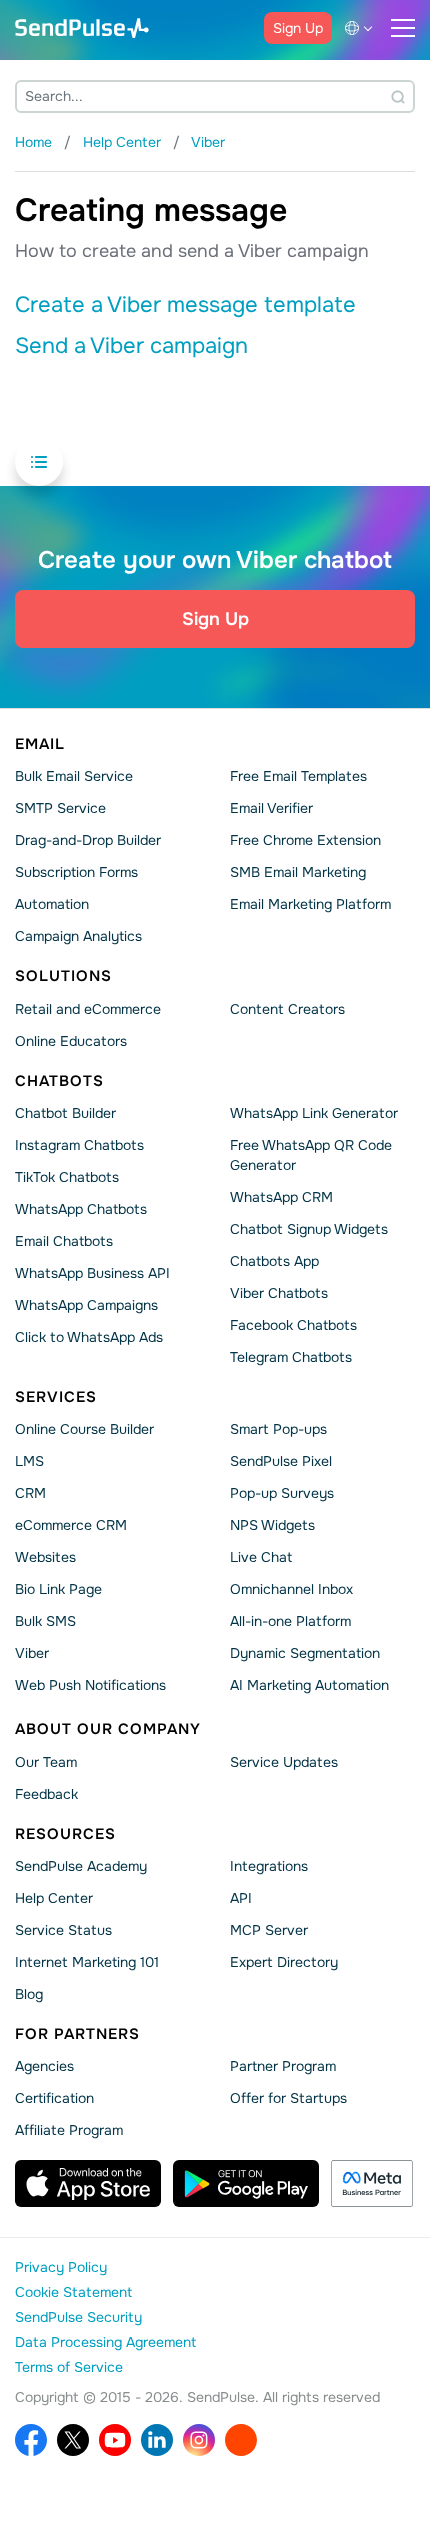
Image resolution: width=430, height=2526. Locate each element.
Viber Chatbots (279, 1293)
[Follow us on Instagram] (199, 2440)
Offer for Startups (288, 2098)
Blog (29, 1994)
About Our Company (108, 1729)
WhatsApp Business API (92, 1273)
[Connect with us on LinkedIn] (157, 2440)
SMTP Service (60, 808)
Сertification (54, 2098)
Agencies (44, 2066)
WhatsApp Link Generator (314, 1113)
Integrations (269, 1866)
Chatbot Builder (65, 1113)
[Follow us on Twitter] (73, 2440)
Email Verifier (271, 808)
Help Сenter (54, 1898)
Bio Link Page (58, 1589)
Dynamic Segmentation (305, 1653)
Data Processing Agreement (105, 2342)
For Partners (77, 2034)
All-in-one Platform (290, 1621)
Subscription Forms (76, 872)
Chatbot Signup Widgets (309, 1229)
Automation (52, 904)
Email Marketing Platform (310, 904)
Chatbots (59, 1080)
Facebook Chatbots (293, 1325)
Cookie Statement (73, 2292)
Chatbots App (274, 1261)
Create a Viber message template (185, 305)
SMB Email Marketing (298, 872)
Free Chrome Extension (305, 840)
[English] (362, 28)
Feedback (46, 1793)
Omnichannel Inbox (291, 1589)
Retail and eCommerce (88, 1008)
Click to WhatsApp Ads (89, 1337)
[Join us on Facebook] (31, 2440)
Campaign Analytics (78, 936)
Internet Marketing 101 (87, 1962)
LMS (29, 1461)
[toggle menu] (403, 28)
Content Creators (287, 1008)
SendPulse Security (78, 2317)
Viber (32, 1653)
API (241, 1898)
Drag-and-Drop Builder (88, 840)
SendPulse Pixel (281, 1461)
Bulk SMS (45, 1621)
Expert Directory (284, 1962)
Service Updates (284, 1761)
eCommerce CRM (71, 1525)
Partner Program (283, 2066)
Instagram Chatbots (79, 1145)
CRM (30, 1493)
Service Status (63, 1930)
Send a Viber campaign (131, 346)
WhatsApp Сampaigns (86, 1305)
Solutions (63, 976)
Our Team (46, 1761)
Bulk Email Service (74, 776)
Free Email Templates (298, 776)
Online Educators (71, 1040)
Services (56, 1397)
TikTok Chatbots (67, 1177)
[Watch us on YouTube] (115, 2440)
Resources (65, 1833)
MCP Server (269, 1930)
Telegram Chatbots (291, 1357)
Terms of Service (69, 2367)
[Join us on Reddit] (241, 2440)
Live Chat (261, 1557)
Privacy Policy (61, 2267)
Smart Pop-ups (278, 1429)
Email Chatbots (64, 1241)
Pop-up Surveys (282, 1493)
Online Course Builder (84, 1429)
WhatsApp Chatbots (81, 1209)
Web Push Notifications (90, 1685)
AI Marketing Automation (309, 1685)
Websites (45, 1557)
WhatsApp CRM (281, 1197)
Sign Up (298, 28)
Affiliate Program (69, 2130)
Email (40, 744)
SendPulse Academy (81, 1866)
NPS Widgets (272, 1525)
